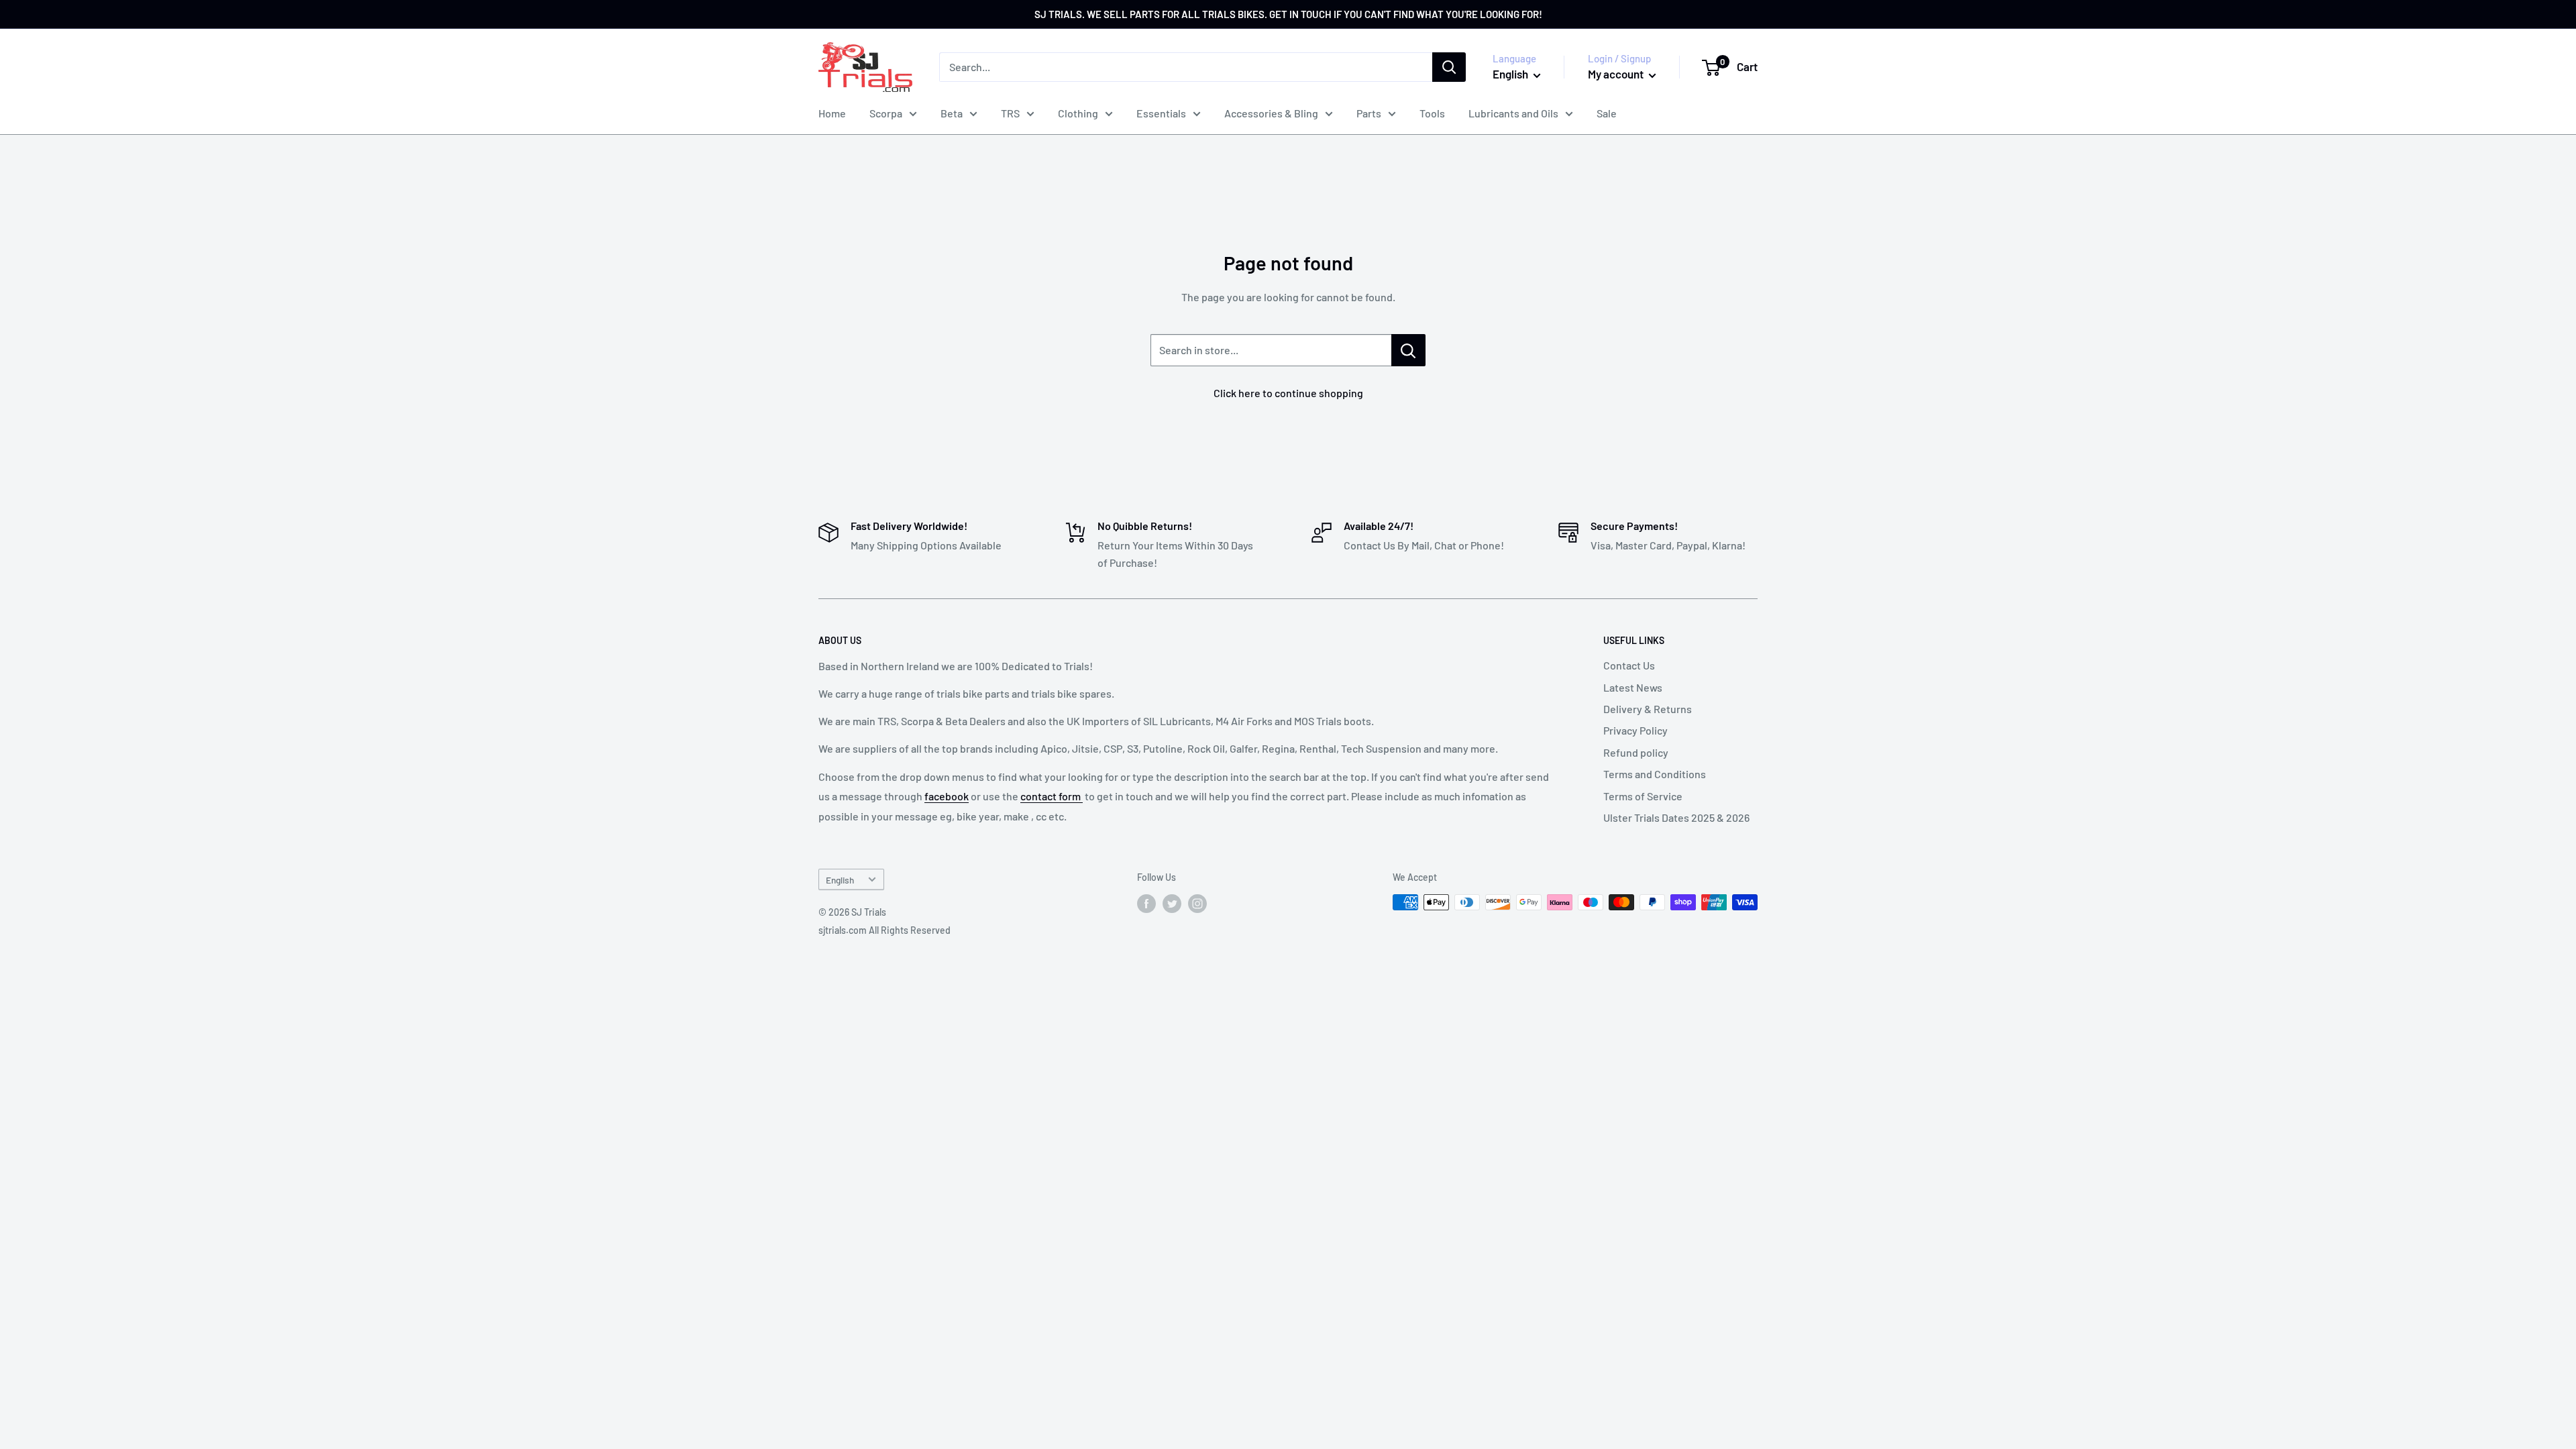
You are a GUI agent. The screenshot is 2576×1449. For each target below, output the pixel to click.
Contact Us (1629, 665)
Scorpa (886, 113)
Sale (1607, 113)
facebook (947, 796)
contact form (1052, 796)
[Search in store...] (1408, 350)
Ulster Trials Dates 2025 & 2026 (1676, 817)
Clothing (1078, 113)
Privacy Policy (1635, 730)
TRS (1010, 113)
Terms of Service (1643, 796)
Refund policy (1636, 752)
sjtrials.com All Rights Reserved (884, 930)
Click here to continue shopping (1288, 393)
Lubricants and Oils (1513, 113)
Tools (1432, 113)
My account (1617, 74)
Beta (952, 113)
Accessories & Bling (1271, 113)
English (840, 880)
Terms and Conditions (1655, 774)
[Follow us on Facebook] (1146, 904)
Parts (1369, 113)
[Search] (1449, 67)
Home (832, 113)
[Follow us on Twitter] (1172, 904)
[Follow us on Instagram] (1197, 904)
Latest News (1633, 687)
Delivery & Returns (1648, 709)
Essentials (1161, 113)
